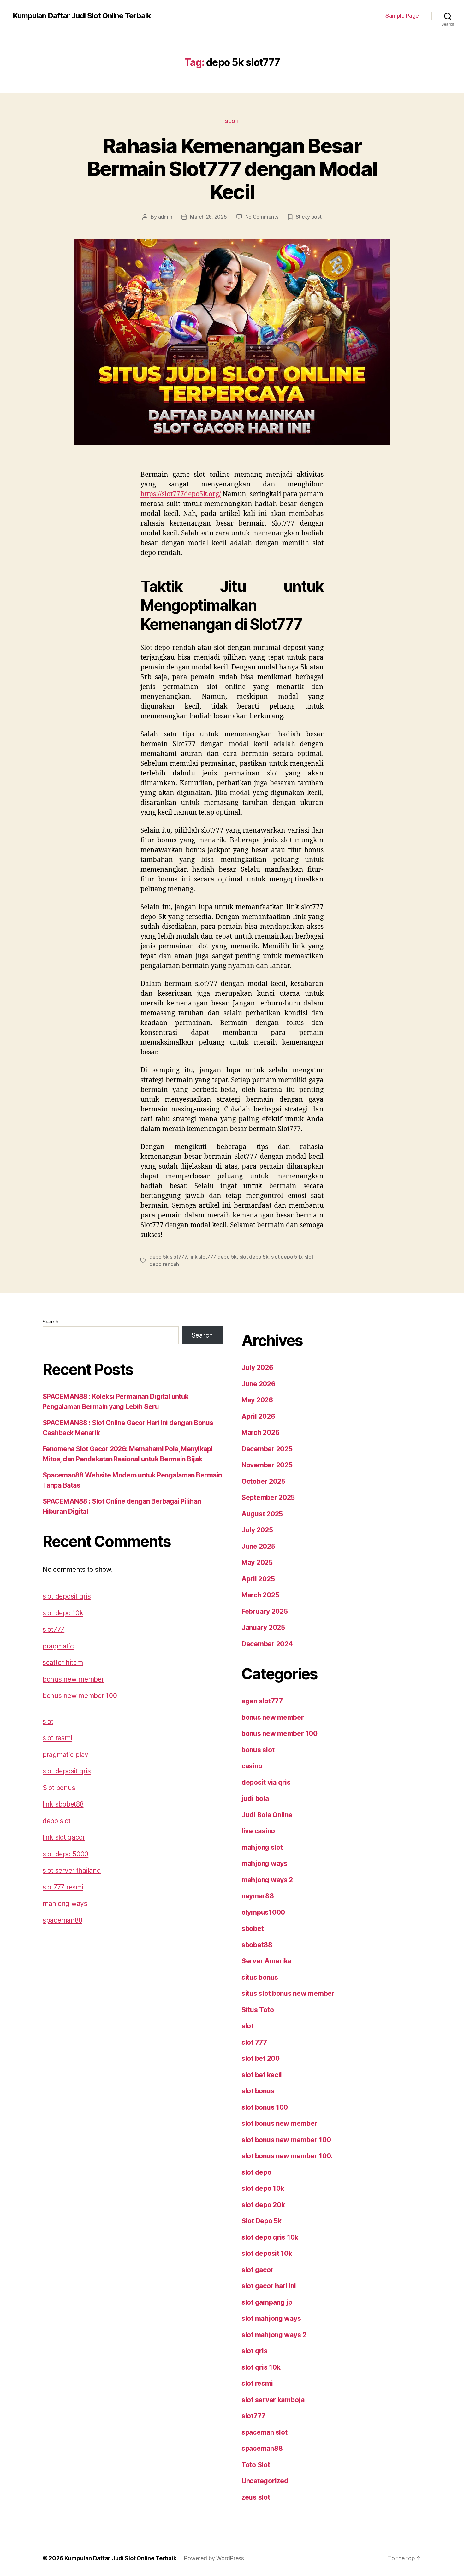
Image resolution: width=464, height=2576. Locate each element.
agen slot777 (262, 1701)
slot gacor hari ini (269, 2286)
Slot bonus (59, 1788)
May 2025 (257, 1562)
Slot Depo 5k (262, 2221)
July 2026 (257, 1368)
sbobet (253, 1928)
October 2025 (263, 1481)
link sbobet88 (63, 1804)
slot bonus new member (279, 2123)
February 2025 (265, 1611)
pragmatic (58, 1646)
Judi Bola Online (267, 1815)
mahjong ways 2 (267, 1880)
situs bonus (260, 1977)
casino (252, 1766)
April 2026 (258, 1416)
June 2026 (259, 1384)
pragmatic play (65, 1755)
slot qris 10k (261, 2367)
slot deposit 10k (267, 2253)
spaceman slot (265, 2432)
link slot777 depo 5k (213, 1257)
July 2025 (257, 1530)
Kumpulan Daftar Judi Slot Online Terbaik (82, 16)
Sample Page (402, 16)
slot (232, 121)
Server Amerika (266, 1961)
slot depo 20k (263, 2205)
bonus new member (73, 1679)
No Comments (262, 217)
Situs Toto (258, 2010)
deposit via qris (266, 1782)
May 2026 (257, 1400)
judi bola (255, 1798)
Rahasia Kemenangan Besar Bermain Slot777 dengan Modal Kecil (232, 169)
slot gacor (257, 2270)
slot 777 (254, 2042)
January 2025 (263, 1627)
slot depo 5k (254, 1257)
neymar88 (258, 1896)
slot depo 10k (63, 1613)
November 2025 (267, 1465)
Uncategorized (265, 2481)
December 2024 (267, 1644)
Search (50, 1322)
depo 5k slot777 (168, 1257)
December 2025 (267, 1449)
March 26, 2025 (208, 217)
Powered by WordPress (214, 2558)
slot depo (256, 2172)
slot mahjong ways (271, 2318)
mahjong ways (65, 1904)
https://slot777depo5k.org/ (181, 494)
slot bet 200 (261, 2058)
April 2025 (258, 1579)
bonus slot (258, 1750)
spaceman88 (62, 1920)
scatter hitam (63, 1662)
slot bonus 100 (265, 2107)
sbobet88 (257, 1945)
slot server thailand (72, 1870)
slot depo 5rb (287, 1257)
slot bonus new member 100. (287, 2156)
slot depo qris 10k (270, 2237)
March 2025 (260, 1595)
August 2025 (262, 1514)
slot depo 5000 (65, 1854)
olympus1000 (263, 1912)
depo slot (57, 1821)
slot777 (54, 1629)
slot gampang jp (267, 2302)
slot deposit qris (67, 1596)
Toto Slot (256, 2465)
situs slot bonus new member (288, 1993)
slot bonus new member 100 (286, 2140)
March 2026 (260, 1432)
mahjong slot (262, 1847)
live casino (258, 1831)
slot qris (255, 2351)
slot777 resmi (63, 1887)
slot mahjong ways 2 (274, 2335)
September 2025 (268, 1497)
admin (165, 217)
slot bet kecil (262, 2075)
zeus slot (256, 2497)
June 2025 (258, 1546)
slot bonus (258, 2091)
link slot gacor (64, 1837)
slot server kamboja (273, 2400)
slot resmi (57, 1738)
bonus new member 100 (80, 1696)
